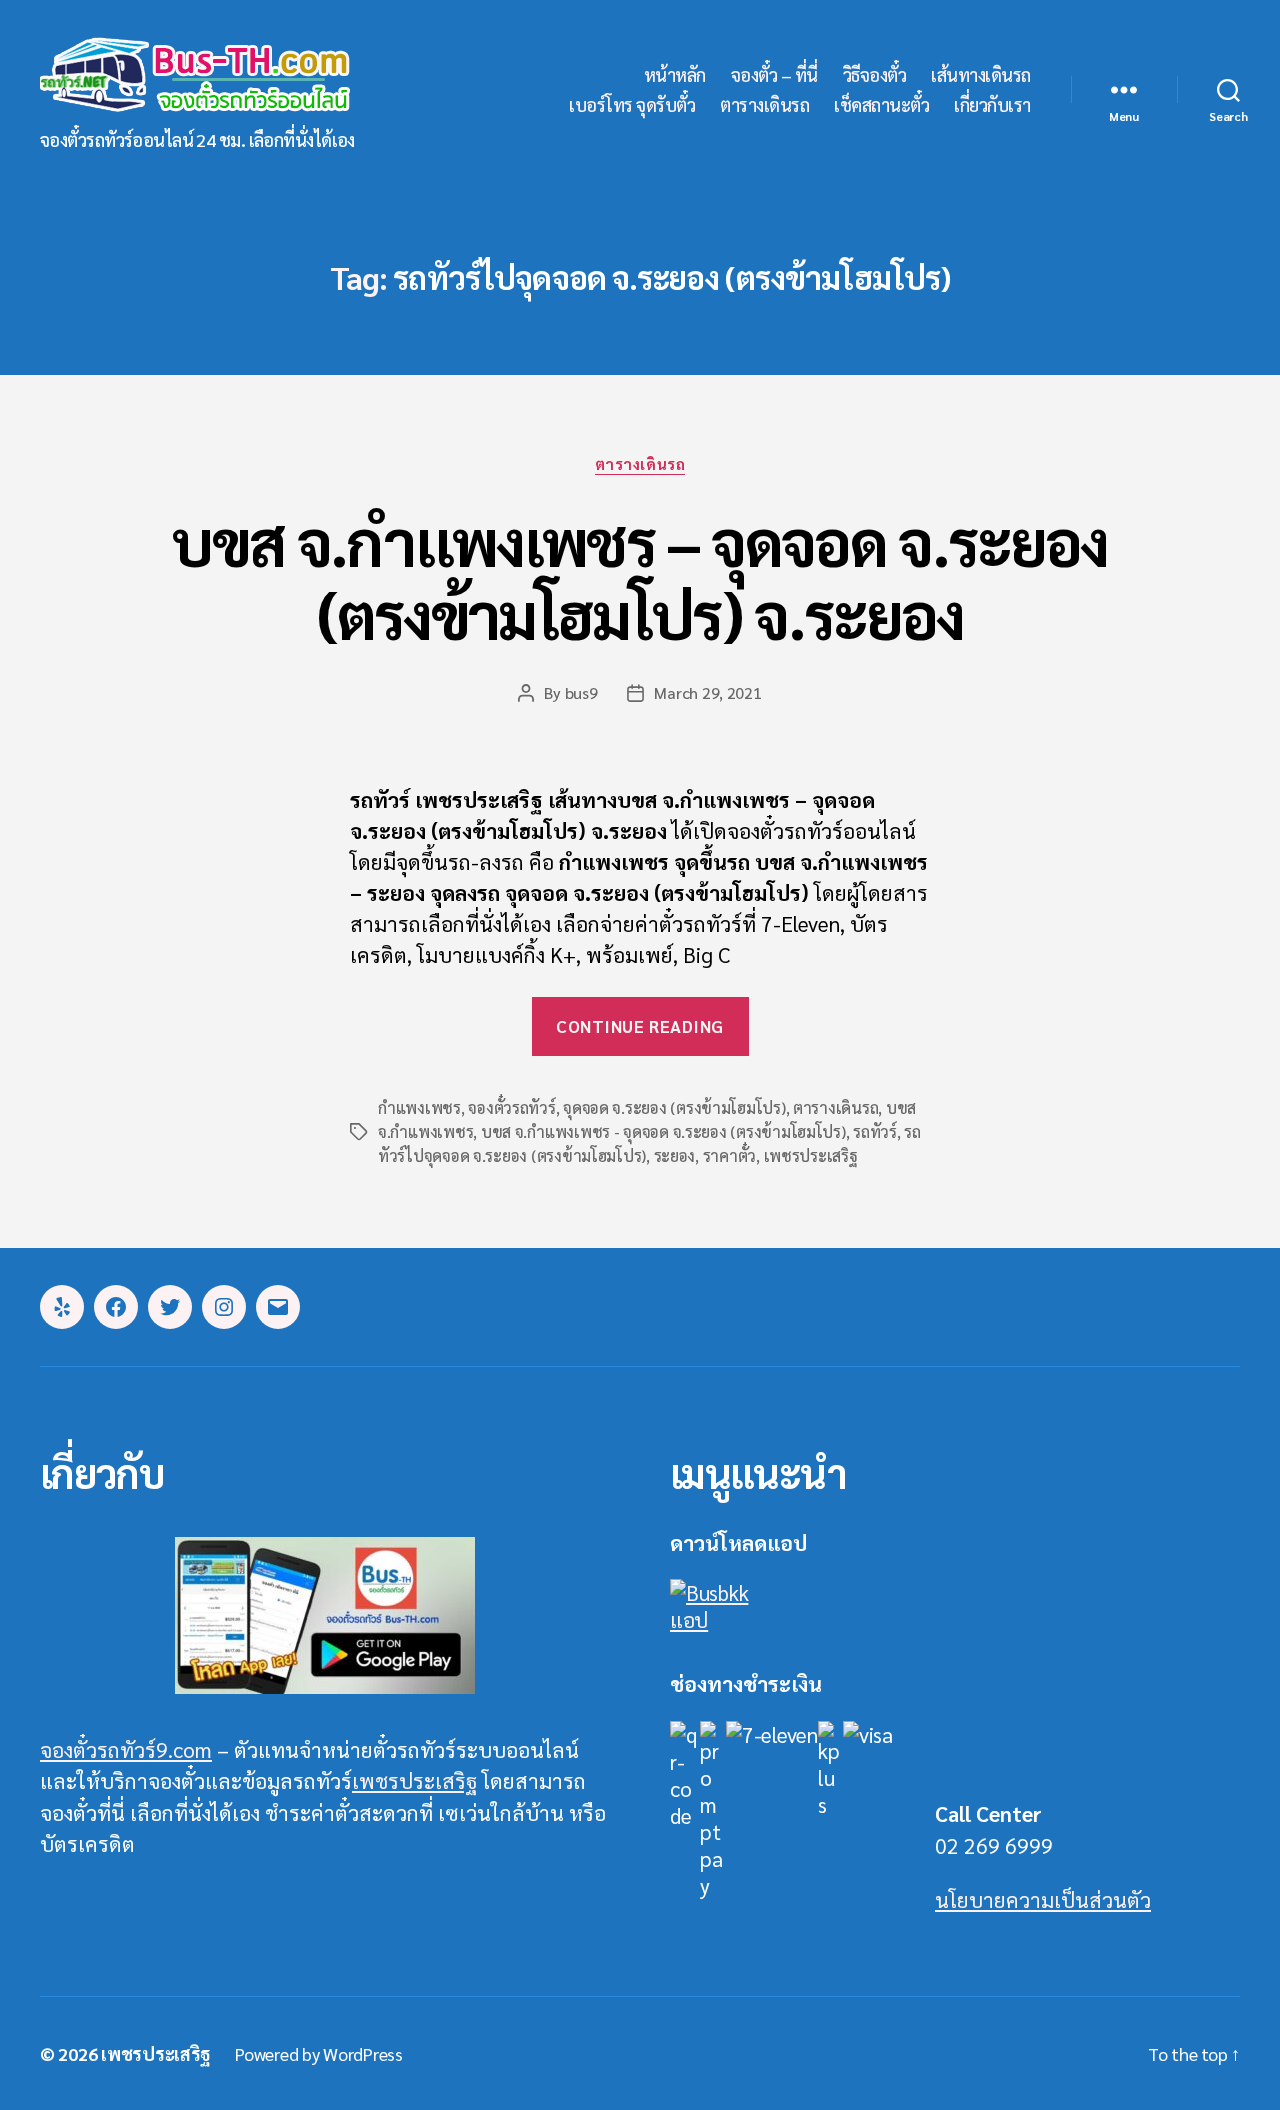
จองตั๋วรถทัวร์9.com (126, 1749)
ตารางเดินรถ (764, 105)
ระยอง (675, 1155)
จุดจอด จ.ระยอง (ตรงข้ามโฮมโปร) (674, 1107)
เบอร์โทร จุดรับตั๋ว (632, 105)
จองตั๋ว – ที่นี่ (774, 75)
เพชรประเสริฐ (811, 1155)
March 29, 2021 (707, 692)
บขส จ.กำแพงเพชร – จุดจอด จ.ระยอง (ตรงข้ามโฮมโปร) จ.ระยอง (639, 577)
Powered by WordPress (319, 2053)
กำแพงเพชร (419, 1107)
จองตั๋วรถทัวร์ (511, 1107)
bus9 (581, 692)
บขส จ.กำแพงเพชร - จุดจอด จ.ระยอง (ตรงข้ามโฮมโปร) (663, 1131)
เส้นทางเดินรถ (981, 75)
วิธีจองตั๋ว (875, 75)
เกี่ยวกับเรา (992, 105)
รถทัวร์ (875, 1131)
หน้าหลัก (675, 75)
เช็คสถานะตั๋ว (881, 105)
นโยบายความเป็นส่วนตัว (1043, 1899)
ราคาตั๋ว (729, 1155)
